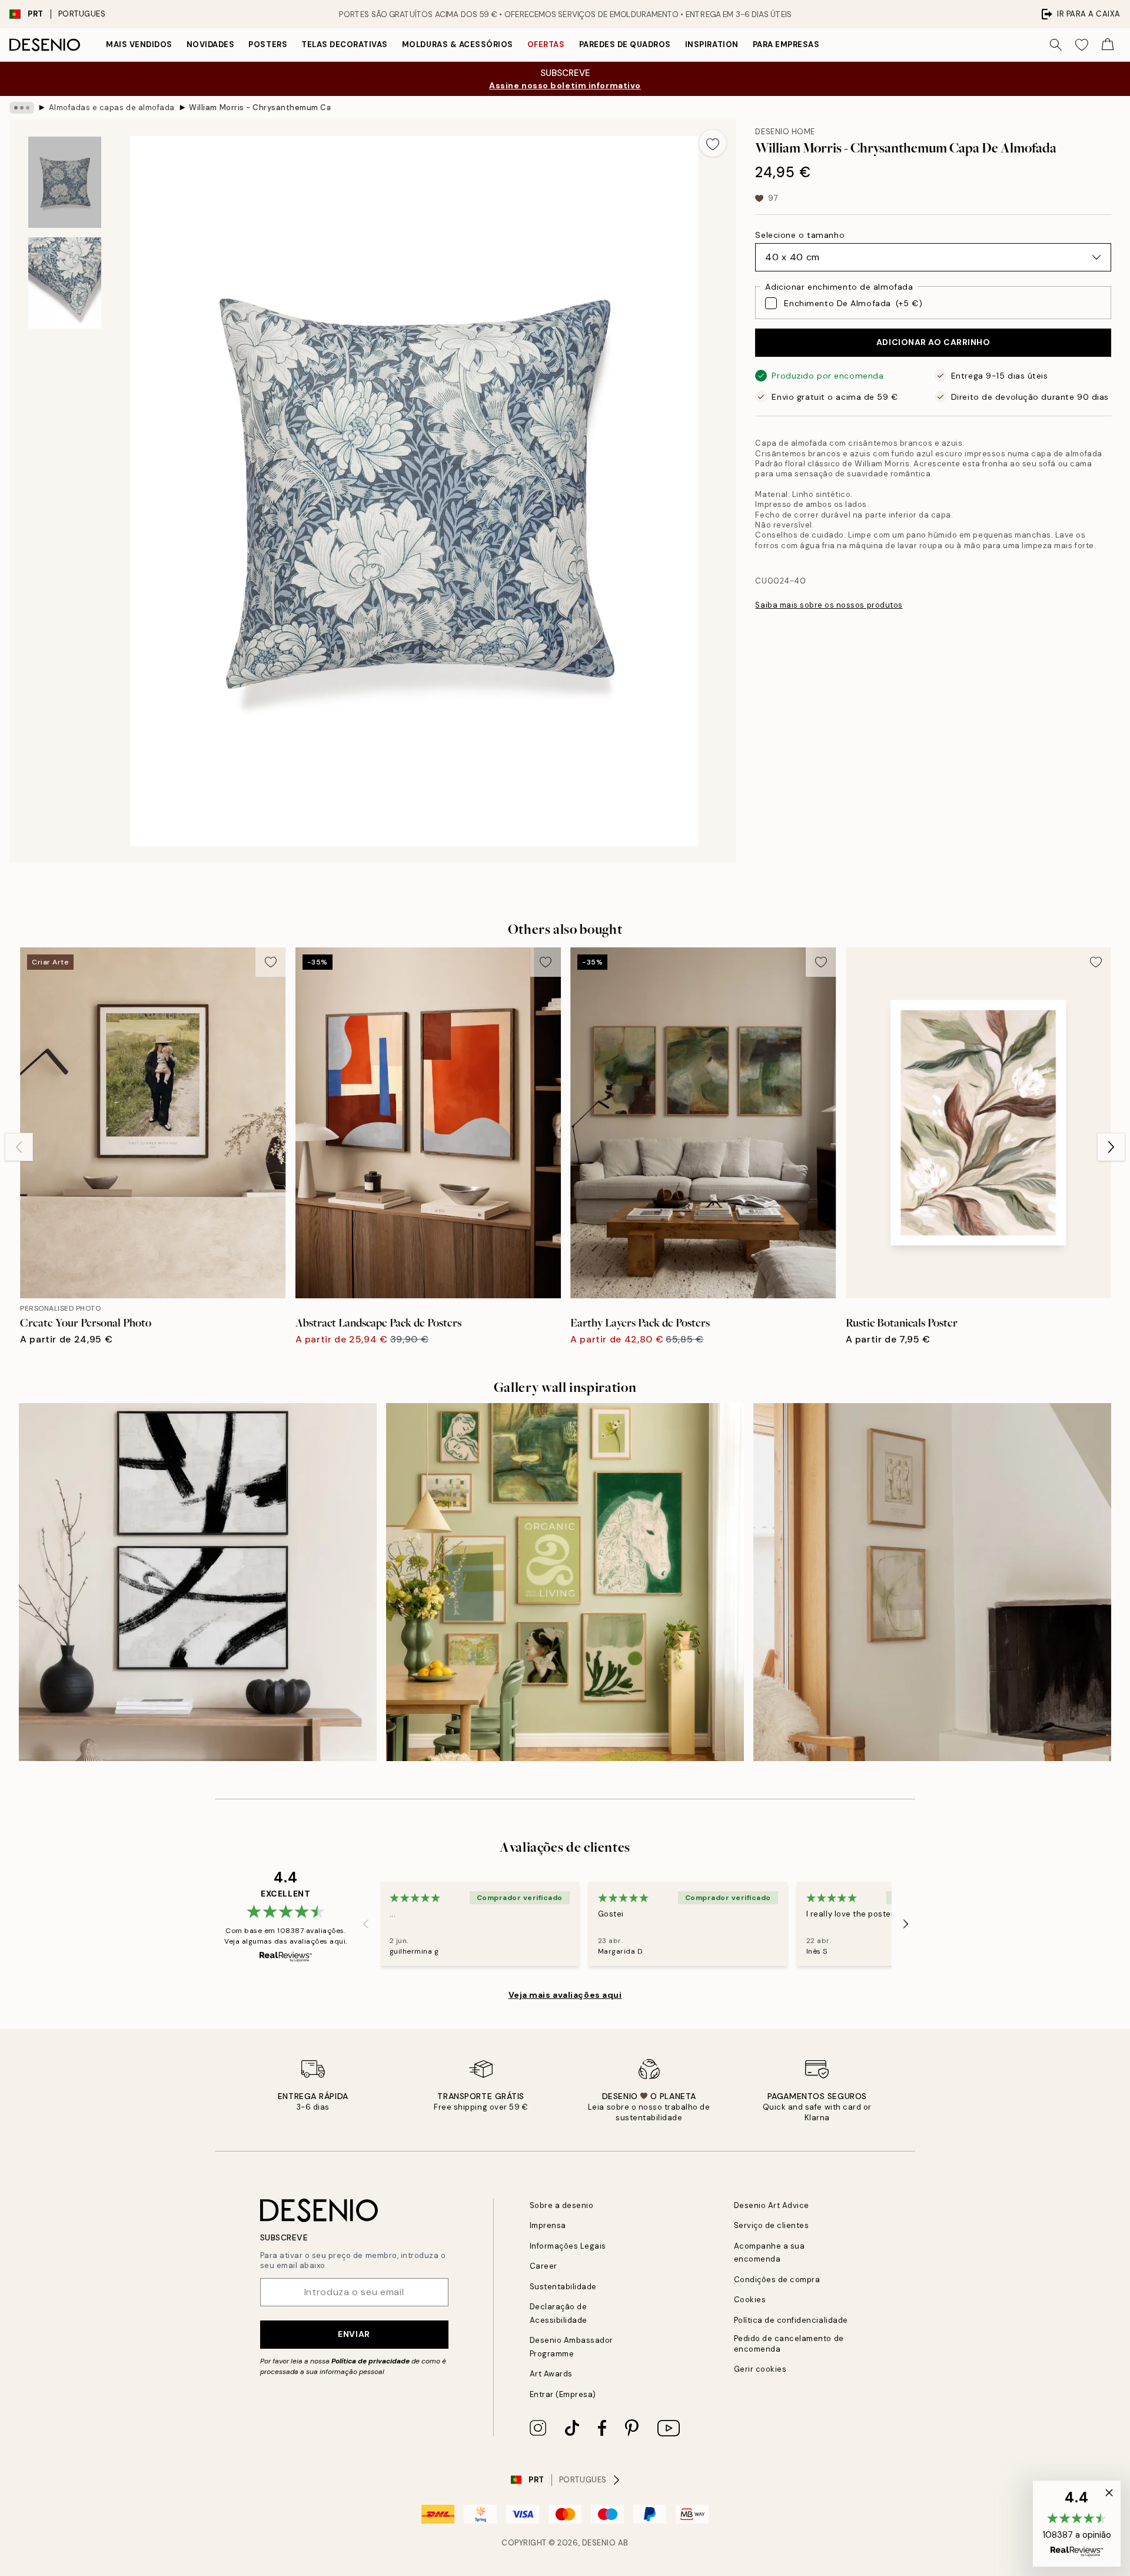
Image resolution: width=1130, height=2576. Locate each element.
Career (544, 2266)
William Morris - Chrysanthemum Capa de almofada (260, 107)
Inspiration (712, 44)
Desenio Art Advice (772, 2205)
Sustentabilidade (563, 2287)
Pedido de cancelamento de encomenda (789, 2343)
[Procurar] (1056, 45)
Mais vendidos (139, 44)
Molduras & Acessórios (458, 44)
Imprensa (548, 2225)
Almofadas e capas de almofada (112, 107)
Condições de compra (777, 2280)
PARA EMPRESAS (786, 44)
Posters (268, 44)
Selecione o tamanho (800, 235)
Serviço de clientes (772, 2225)
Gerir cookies (760, 2369)
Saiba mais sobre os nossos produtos (829, 605)
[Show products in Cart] (1108, 45)
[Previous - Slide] (19, 1147)
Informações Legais (568, 2246)
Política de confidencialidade (791, 2320)
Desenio (599, 2543)
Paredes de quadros (625, 44)
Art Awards (551, 2374)
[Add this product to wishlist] (713, 143)
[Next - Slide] (1111, 1147)
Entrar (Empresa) (563, 2394)
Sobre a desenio (562, 2205)
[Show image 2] (65, 283)
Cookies (750, 2300)
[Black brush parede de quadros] (198, 1582)
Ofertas (546, 44)
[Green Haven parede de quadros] (565, 1582)
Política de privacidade (370, 2361)
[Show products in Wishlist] (1082, 45)
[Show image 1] (65, 182)
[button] (1077, 2524)
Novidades (211, 44)
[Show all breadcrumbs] (22, 108)
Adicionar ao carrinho (933, 342)
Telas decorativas (345, 44)
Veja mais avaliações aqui (565, 1995)
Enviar (354, 2334)
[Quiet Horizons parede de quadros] (932, 1582)
